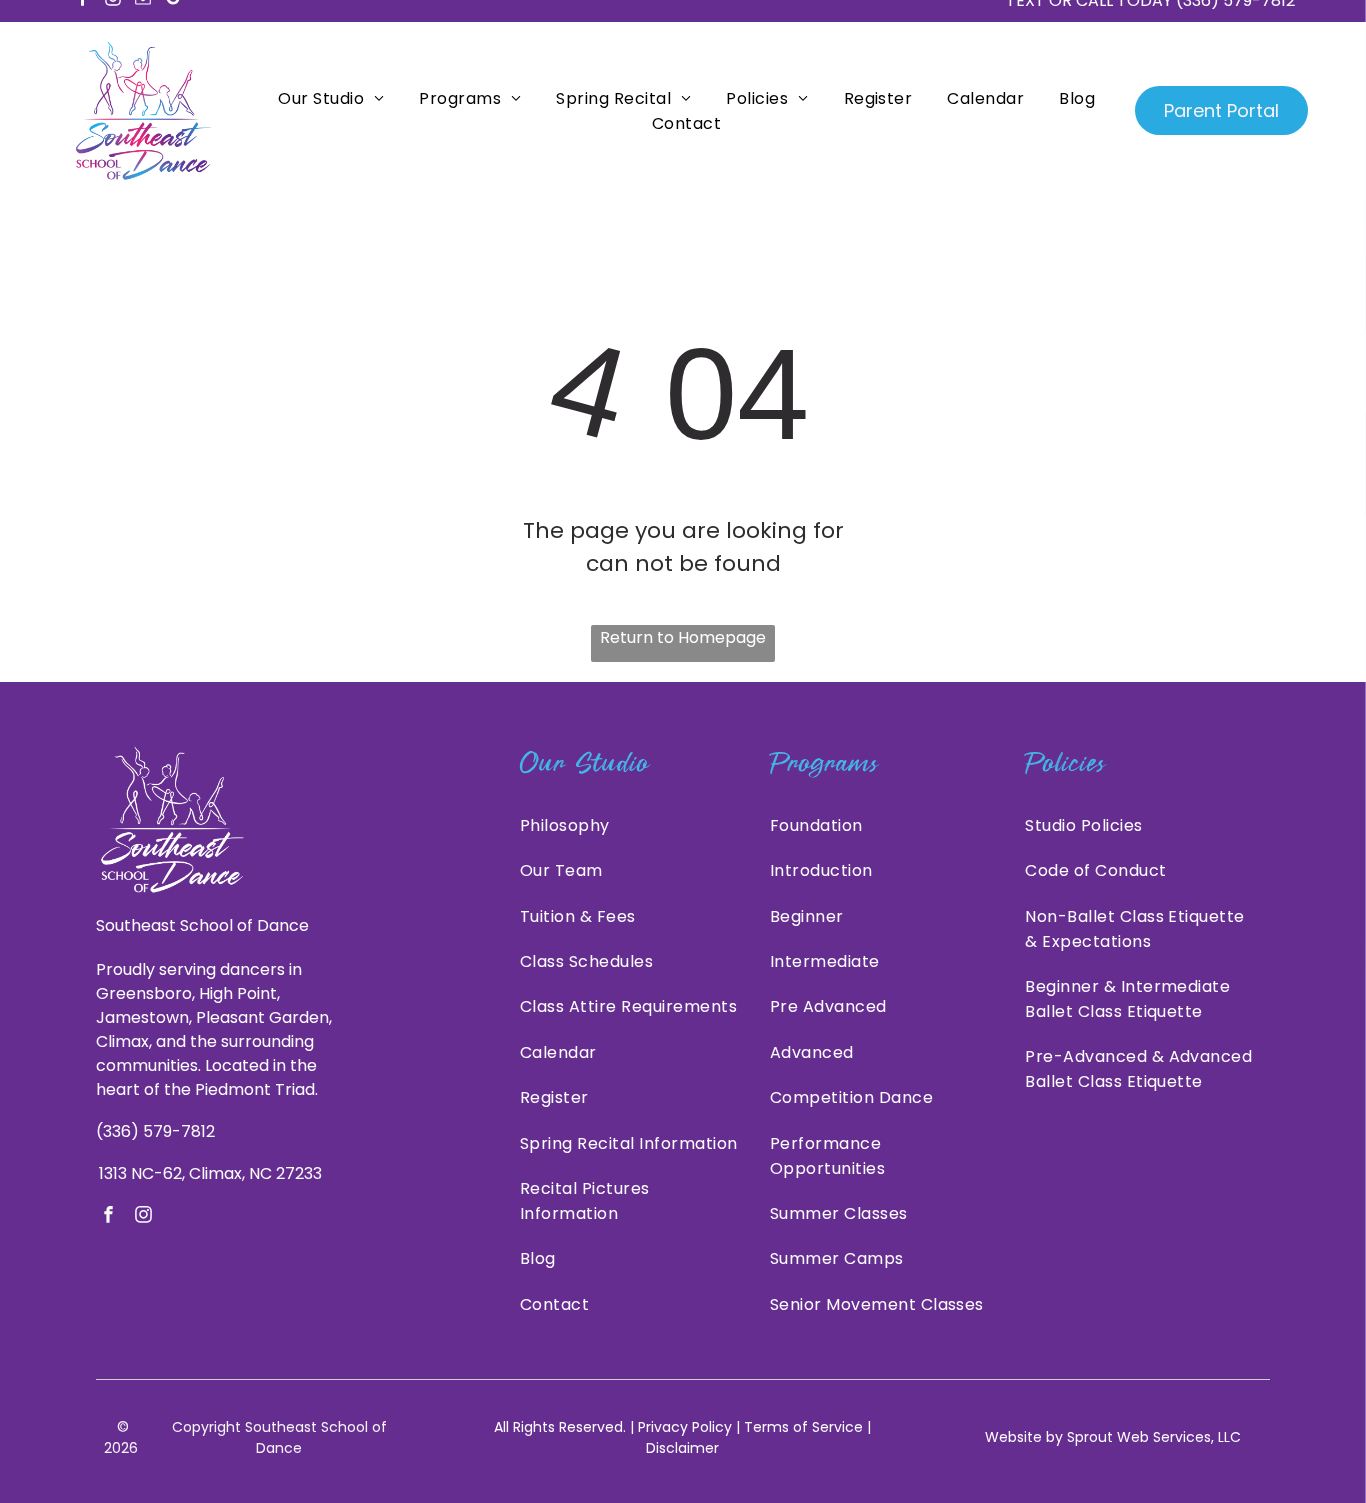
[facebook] (108, 1217)
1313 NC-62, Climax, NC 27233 (210, 1173)
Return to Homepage (683, 637)
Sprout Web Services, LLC (1154, 1437)
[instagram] (143, 1217)
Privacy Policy (685, 1427)
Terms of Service (803, 1427)
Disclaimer (682, 1448)
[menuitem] (328, 98)
